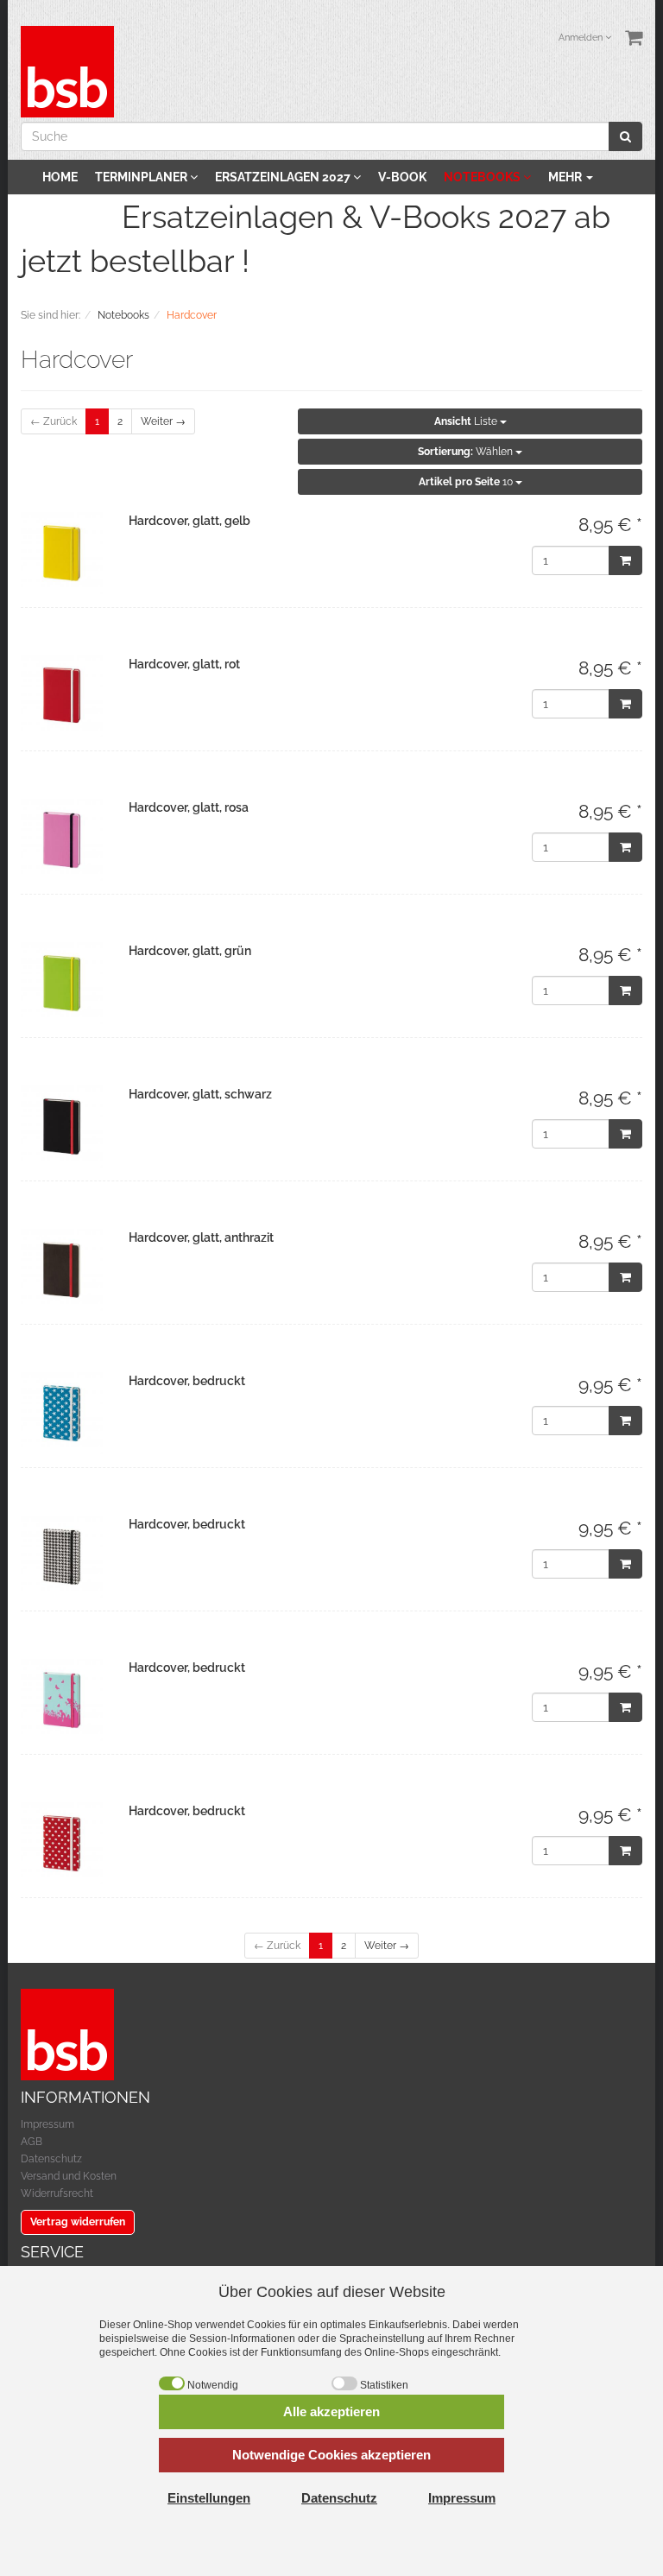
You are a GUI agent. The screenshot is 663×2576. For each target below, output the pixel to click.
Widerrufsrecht (57, 2193)
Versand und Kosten (69, 2176)
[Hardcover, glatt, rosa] (62, 840)
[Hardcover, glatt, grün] (62, 983)
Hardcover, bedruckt (187, 1381)
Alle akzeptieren (331, 2411)
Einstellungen (209, 2498)
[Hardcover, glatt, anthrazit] (62, 1270)
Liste (467, 421)
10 (467, 482)
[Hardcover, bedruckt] (62, 1413)
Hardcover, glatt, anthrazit (201, 1237)
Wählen (467, 452)
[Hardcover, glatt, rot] (62, 696)
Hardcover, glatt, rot (184, 664)
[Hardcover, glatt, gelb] (62, 553)
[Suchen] (625, 136)
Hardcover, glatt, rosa (189, 807)
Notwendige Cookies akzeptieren (331, 2455)
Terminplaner (142, 177)
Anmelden (582, 38)
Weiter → (163, 421)
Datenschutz (51, 2159)
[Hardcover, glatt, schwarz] (62, 1127)
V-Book (402, 177)
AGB (32, 2142)
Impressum (47, 2124)
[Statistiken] (344, 2383)
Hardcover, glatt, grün (190, 951)
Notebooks (483, 177)
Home (60, 177)
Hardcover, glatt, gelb (189, 521)
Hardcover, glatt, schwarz (200, 1094)
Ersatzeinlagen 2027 (284, 177)
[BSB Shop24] (67, 71)
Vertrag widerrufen (78, 2222)
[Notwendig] (172, 2383)
